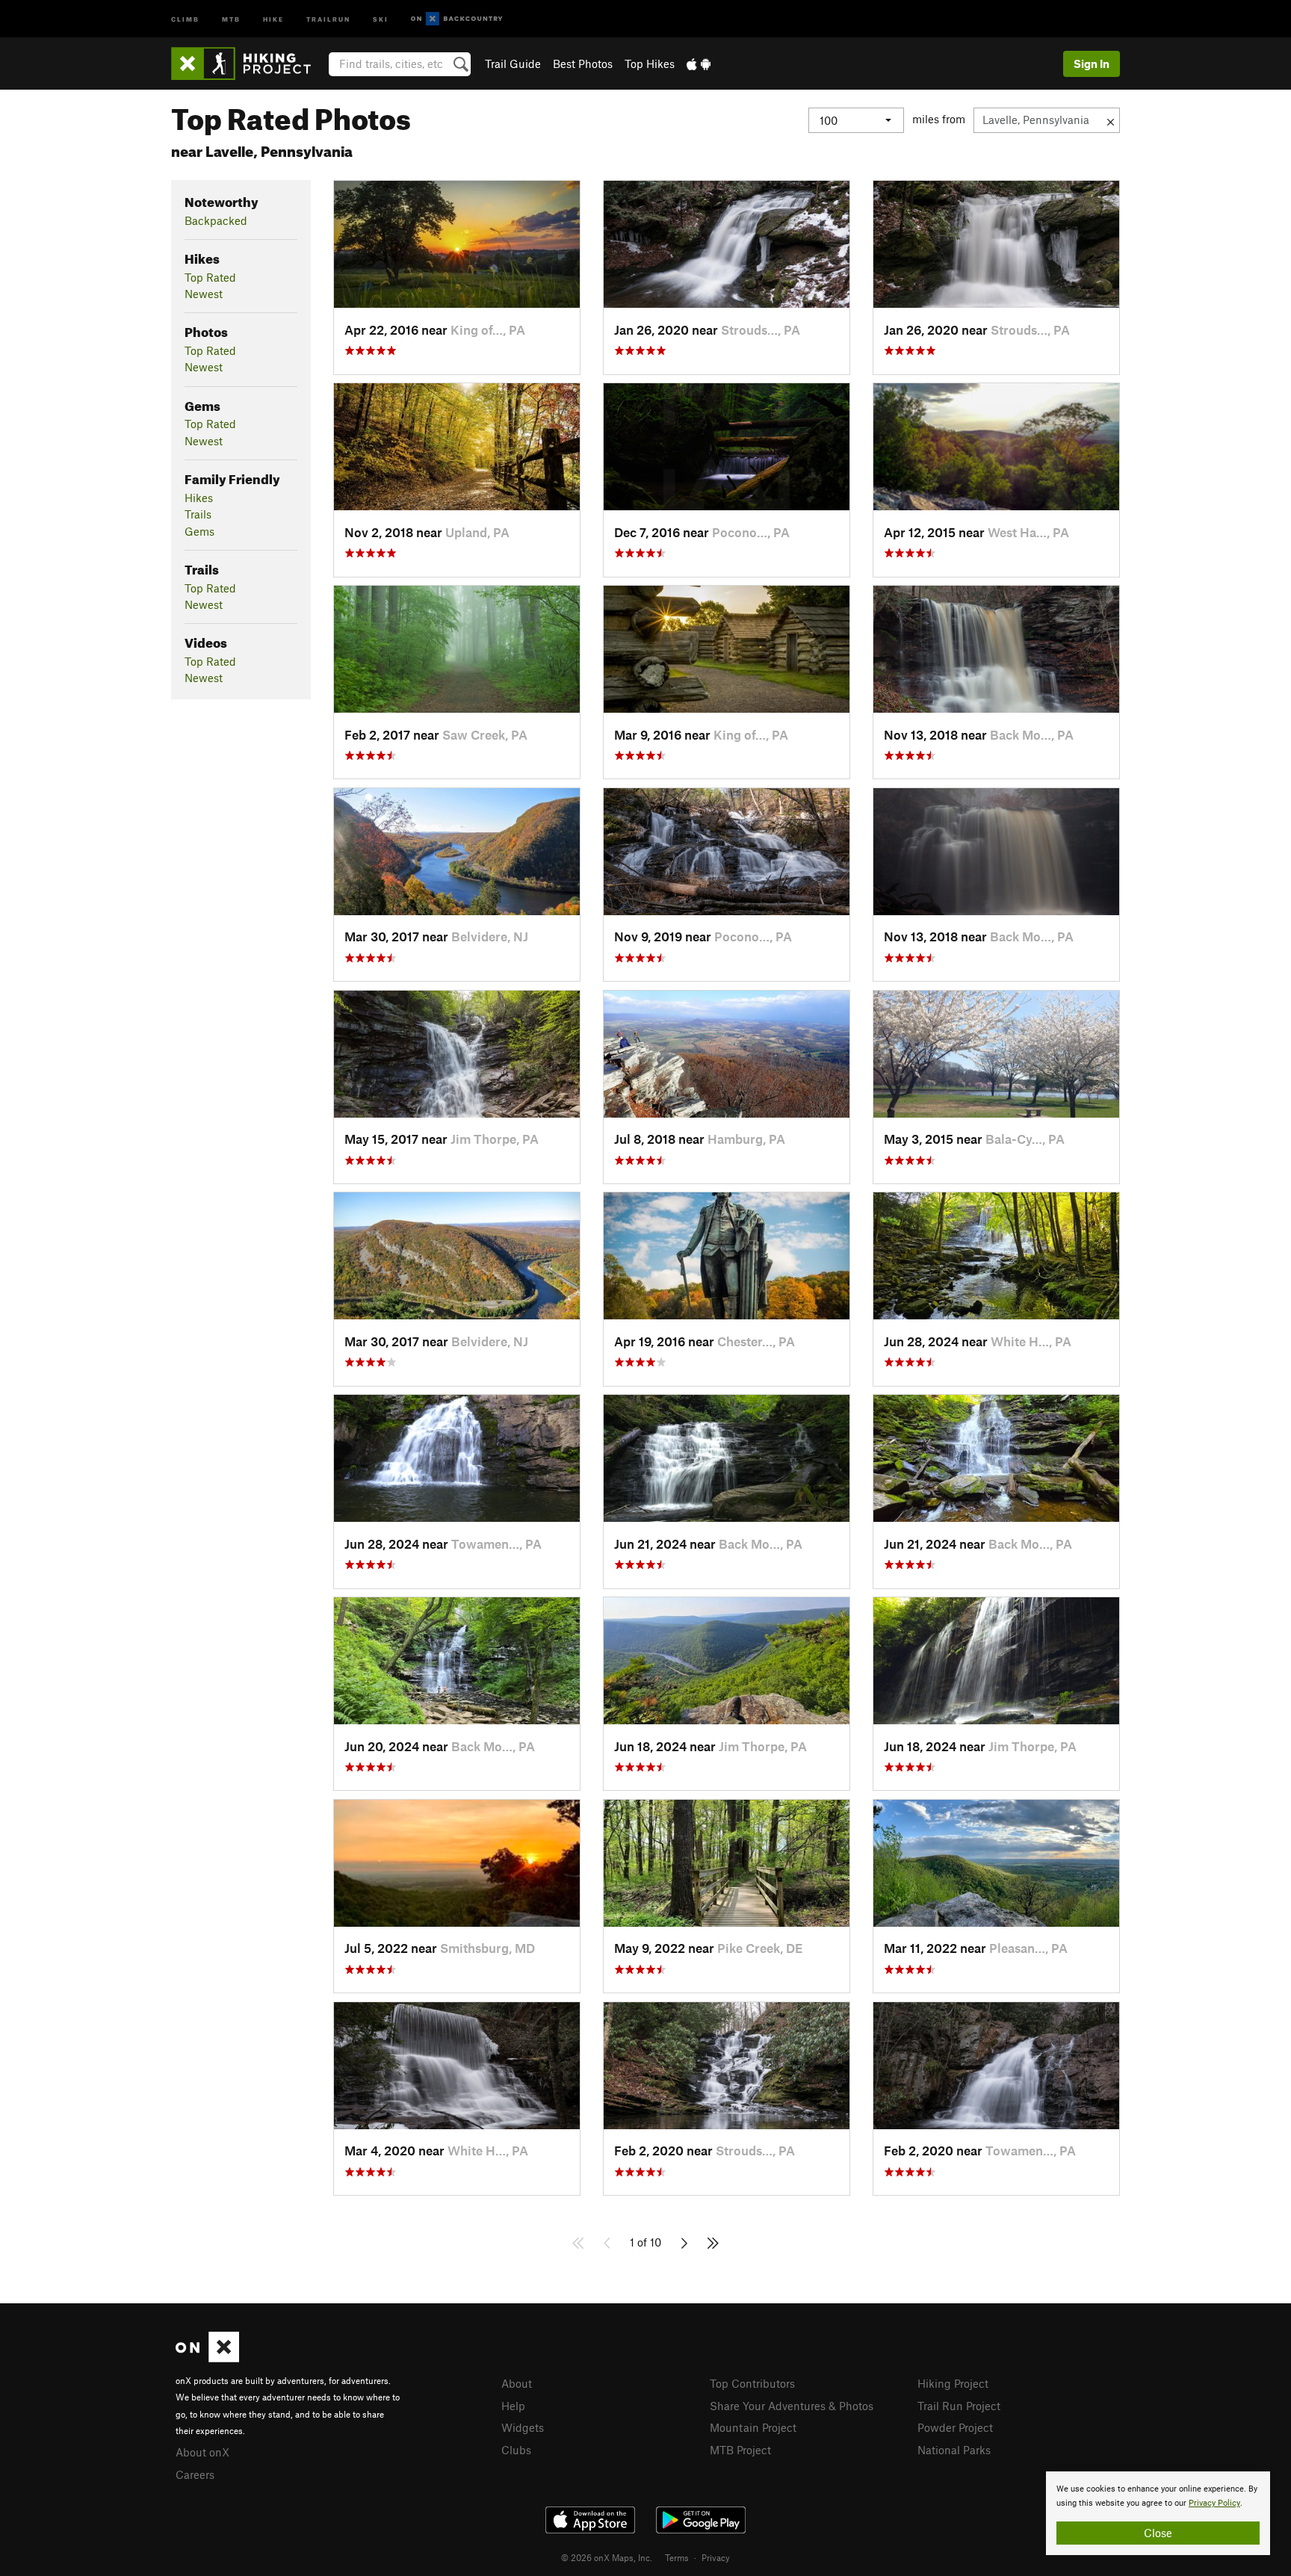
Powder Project (955, 2427)
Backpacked (216, 220)
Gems (199, 531)
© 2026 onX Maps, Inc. (607, 2557)
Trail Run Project (959, 2406)
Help (513, 2406)
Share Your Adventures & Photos (792, 2406)
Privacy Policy (1214, 2503)
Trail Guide (513, 64)
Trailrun (328, 18)
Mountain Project (753, 2427)
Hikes (199, 498)
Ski (381, 18)
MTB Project (740, 2450)
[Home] (248, 64)
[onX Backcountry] (457, 19)
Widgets (523, 2427)
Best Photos (583, 64)
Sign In (1092, 64)
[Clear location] (1111, 120)
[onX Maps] (207, 2358)
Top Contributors (752, 2383)
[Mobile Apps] (699, 64)
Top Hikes (650, 64)
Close (1158, 2533)
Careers (195, 2474)
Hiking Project (953, 2383)
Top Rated (210, 277)
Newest (204, 294)
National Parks (954, 2450)
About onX (202, 2452)
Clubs (516, 2450)
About (517, 2383)
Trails (198, 514)
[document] (1158, 2513)
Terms (677, 2557)
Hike (273, 18)
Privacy (716, 2557)
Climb (185, 18)
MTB (231, 18)
